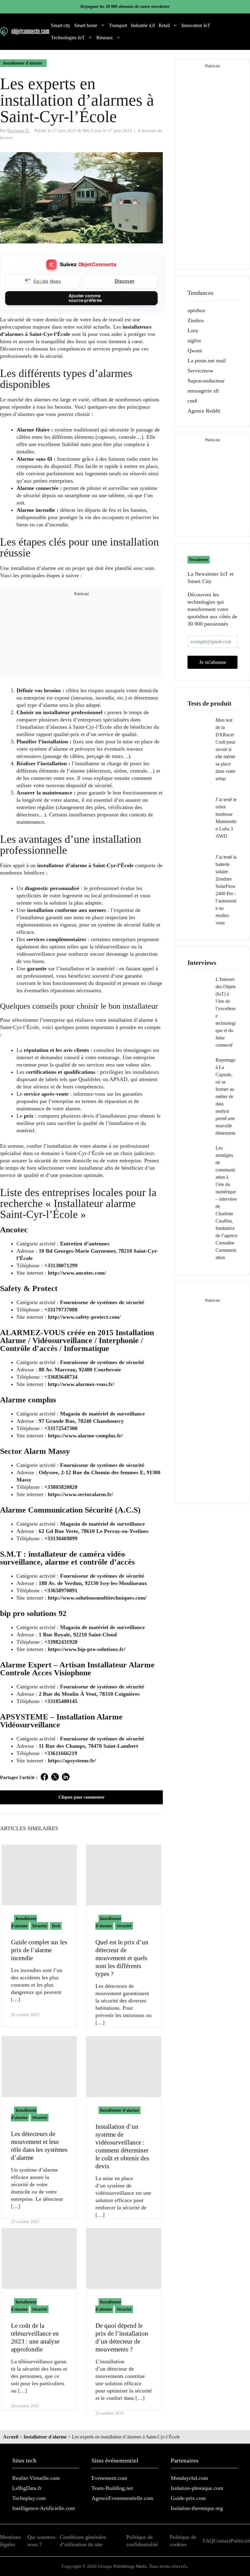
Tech (56, 1926)
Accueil (11, 2437)
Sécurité (39, 1926)
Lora (193, 330)
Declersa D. (18, 130)
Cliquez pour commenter (82, 1797)
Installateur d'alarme (23, 63)
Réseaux (105, 38)
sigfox (194, 340)
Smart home (86, 25)
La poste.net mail (207, 361)
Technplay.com (29, 2498)
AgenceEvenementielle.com (122, 2498)
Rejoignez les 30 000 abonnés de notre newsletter (125, 7)
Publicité (240, 2541)
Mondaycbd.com (189, 2478)
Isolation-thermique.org (197, 2508)
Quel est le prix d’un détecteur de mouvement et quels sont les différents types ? (122, 1958)
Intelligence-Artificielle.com (44, 2508)
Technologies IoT (68, 38)
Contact (222, 2541)
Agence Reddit (204, 411)
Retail (164, 25)
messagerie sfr (203, 391)
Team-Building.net (112, 2488)
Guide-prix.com (188, 2498)
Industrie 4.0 (143, 25)
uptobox (196, 310)
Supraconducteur (206, 381)
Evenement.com (109, 2478)
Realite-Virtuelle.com (36, 2478)
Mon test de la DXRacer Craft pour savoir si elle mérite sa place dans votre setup (225, 749)
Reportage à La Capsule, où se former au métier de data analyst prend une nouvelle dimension (225, 1096)
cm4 (192, 401)
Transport (118, 25)
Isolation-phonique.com (197, 2488)
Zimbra (196, 320)
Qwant (195, 351)
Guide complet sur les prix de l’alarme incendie (39, 1950)
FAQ (208, 2541)
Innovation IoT (196, 25)
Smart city (61, 25)
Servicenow (200, 371)
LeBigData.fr (27, 2488)
